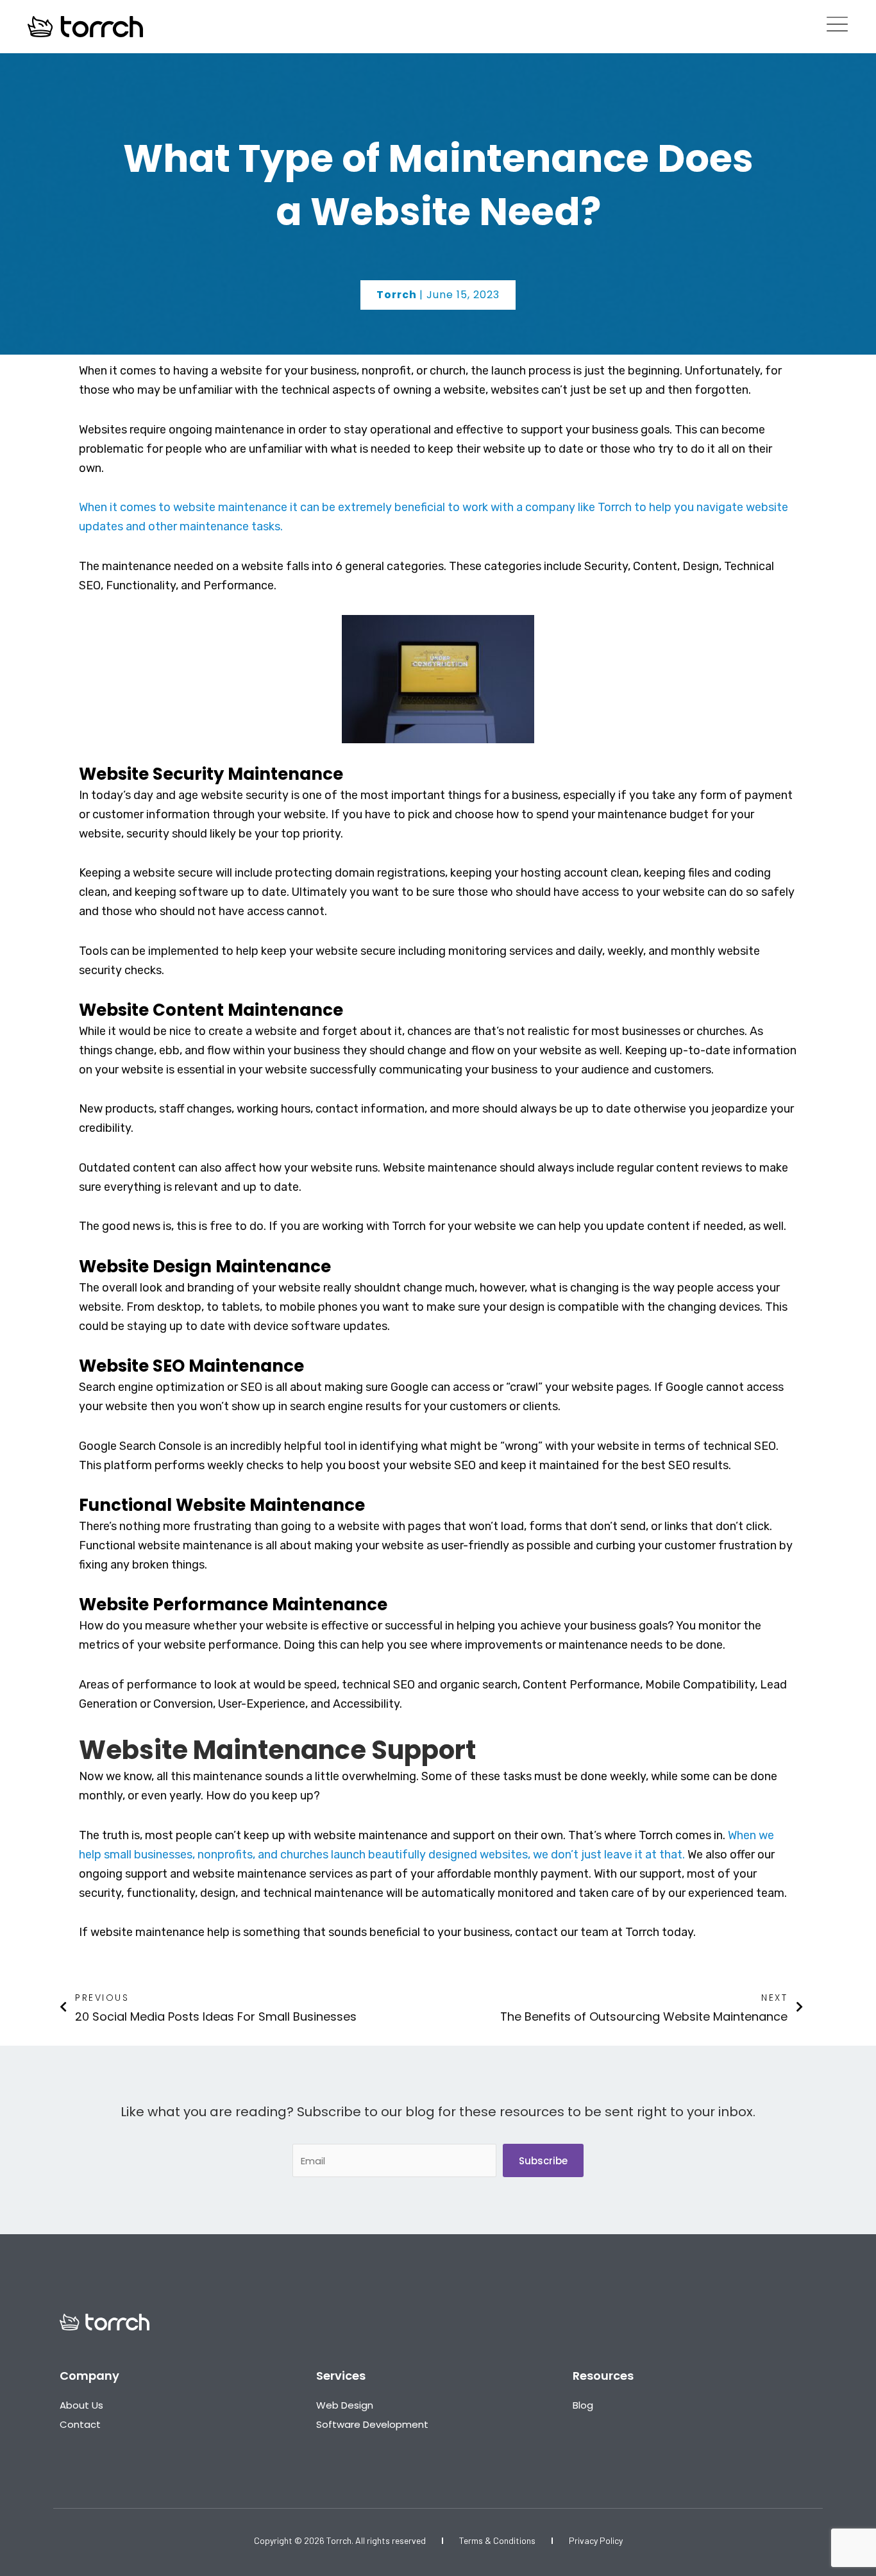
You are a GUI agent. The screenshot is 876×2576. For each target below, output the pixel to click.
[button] (438, 295)
